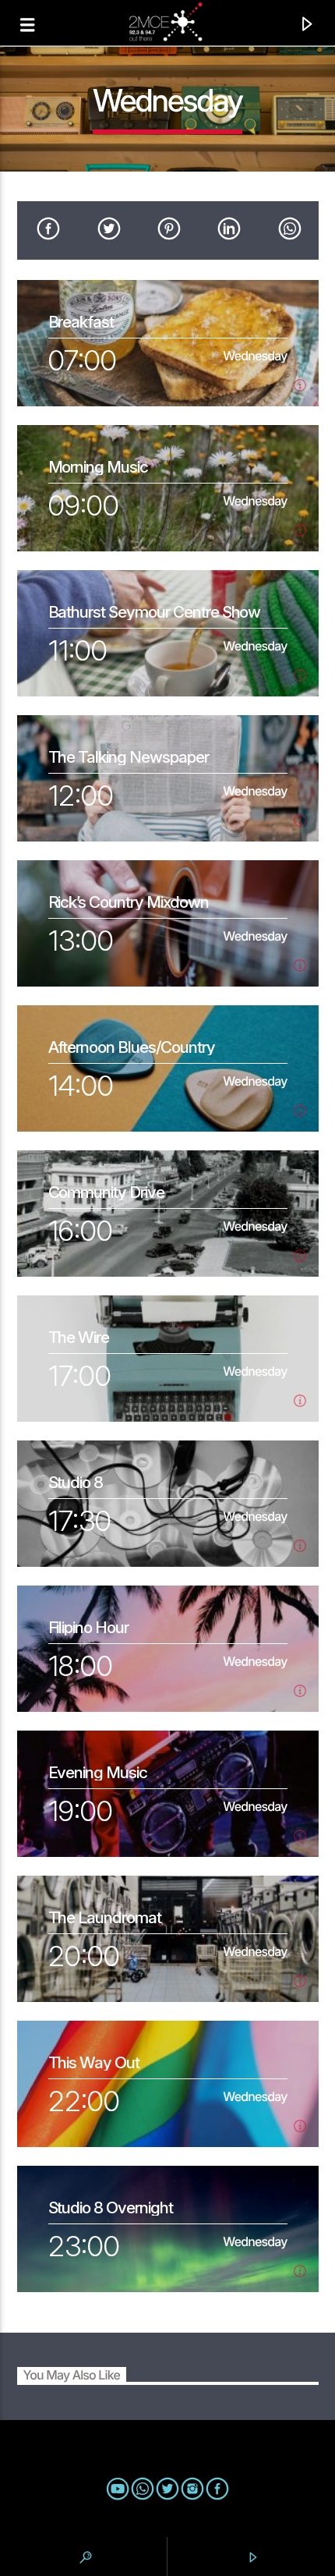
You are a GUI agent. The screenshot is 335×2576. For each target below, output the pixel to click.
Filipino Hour (88, 1627)
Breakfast (81, 322)
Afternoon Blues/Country (132, 1047)
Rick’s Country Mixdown (129, 902)
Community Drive (106, 1192)
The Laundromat (105, 1917)
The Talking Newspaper (129, 757)
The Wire (79, 1337)
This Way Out (94, 2062)
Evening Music (98, 1772)
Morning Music (98, 467)
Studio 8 (76, 1482)
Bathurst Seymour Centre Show (155, 612)
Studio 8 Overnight (111, 2207)
